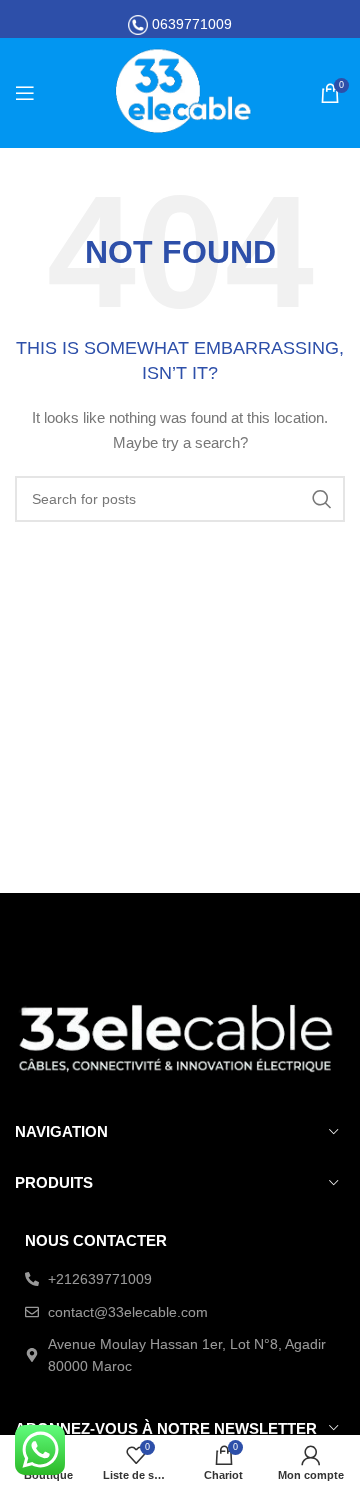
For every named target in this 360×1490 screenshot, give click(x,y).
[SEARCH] (322, 499)
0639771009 (192, 24)
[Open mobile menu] (25, 93)
